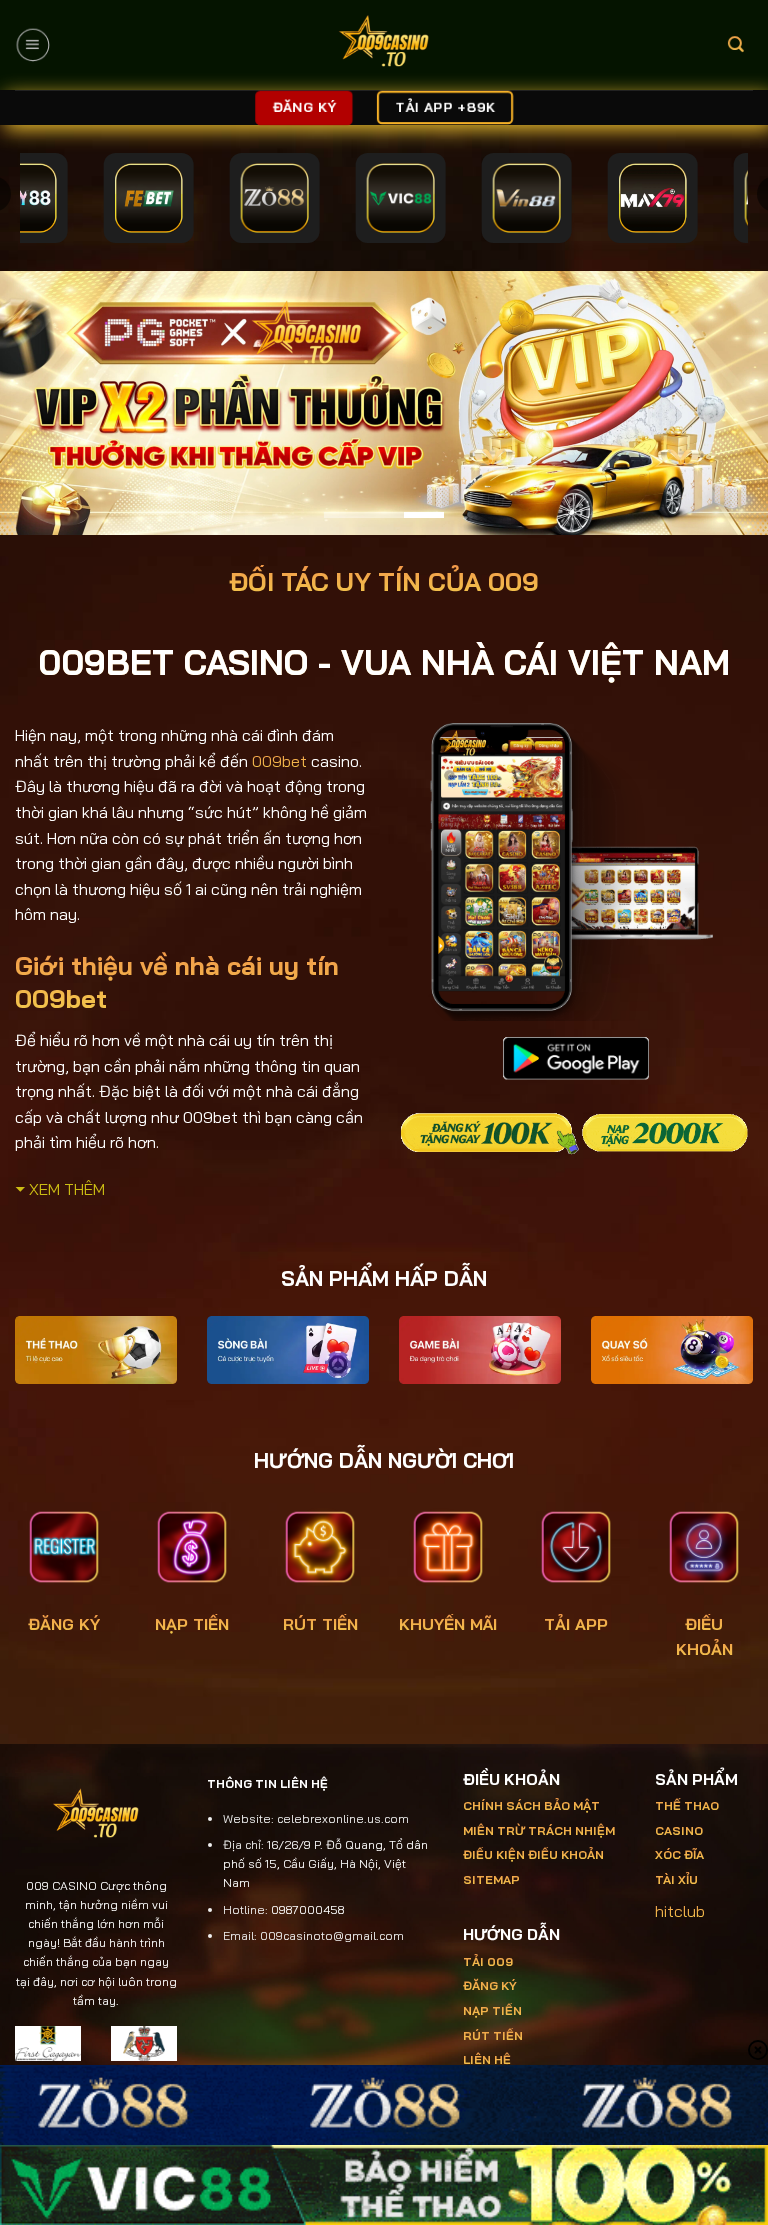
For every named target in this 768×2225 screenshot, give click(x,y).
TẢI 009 (488, 1961)
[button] (33, 45)
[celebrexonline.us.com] (384, 45)
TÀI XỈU (676, 1879)
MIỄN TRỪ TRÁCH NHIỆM (539, 1830)
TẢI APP (576, 1624)
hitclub (680, 1911)
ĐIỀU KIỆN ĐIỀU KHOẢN (533, 1854)
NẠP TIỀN (192, 1624)
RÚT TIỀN (320, 1624)
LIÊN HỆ (487, 2059)
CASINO (679, 1830)
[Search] (736, 45)
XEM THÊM (67, 1189)
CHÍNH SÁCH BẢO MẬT (531, 1805)
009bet (279, 761)
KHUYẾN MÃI (448, 1624)
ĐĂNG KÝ (64, 1624)
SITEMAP (491, 1879)
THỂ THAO (687, 1805)
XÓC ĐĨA (681, 1854)
